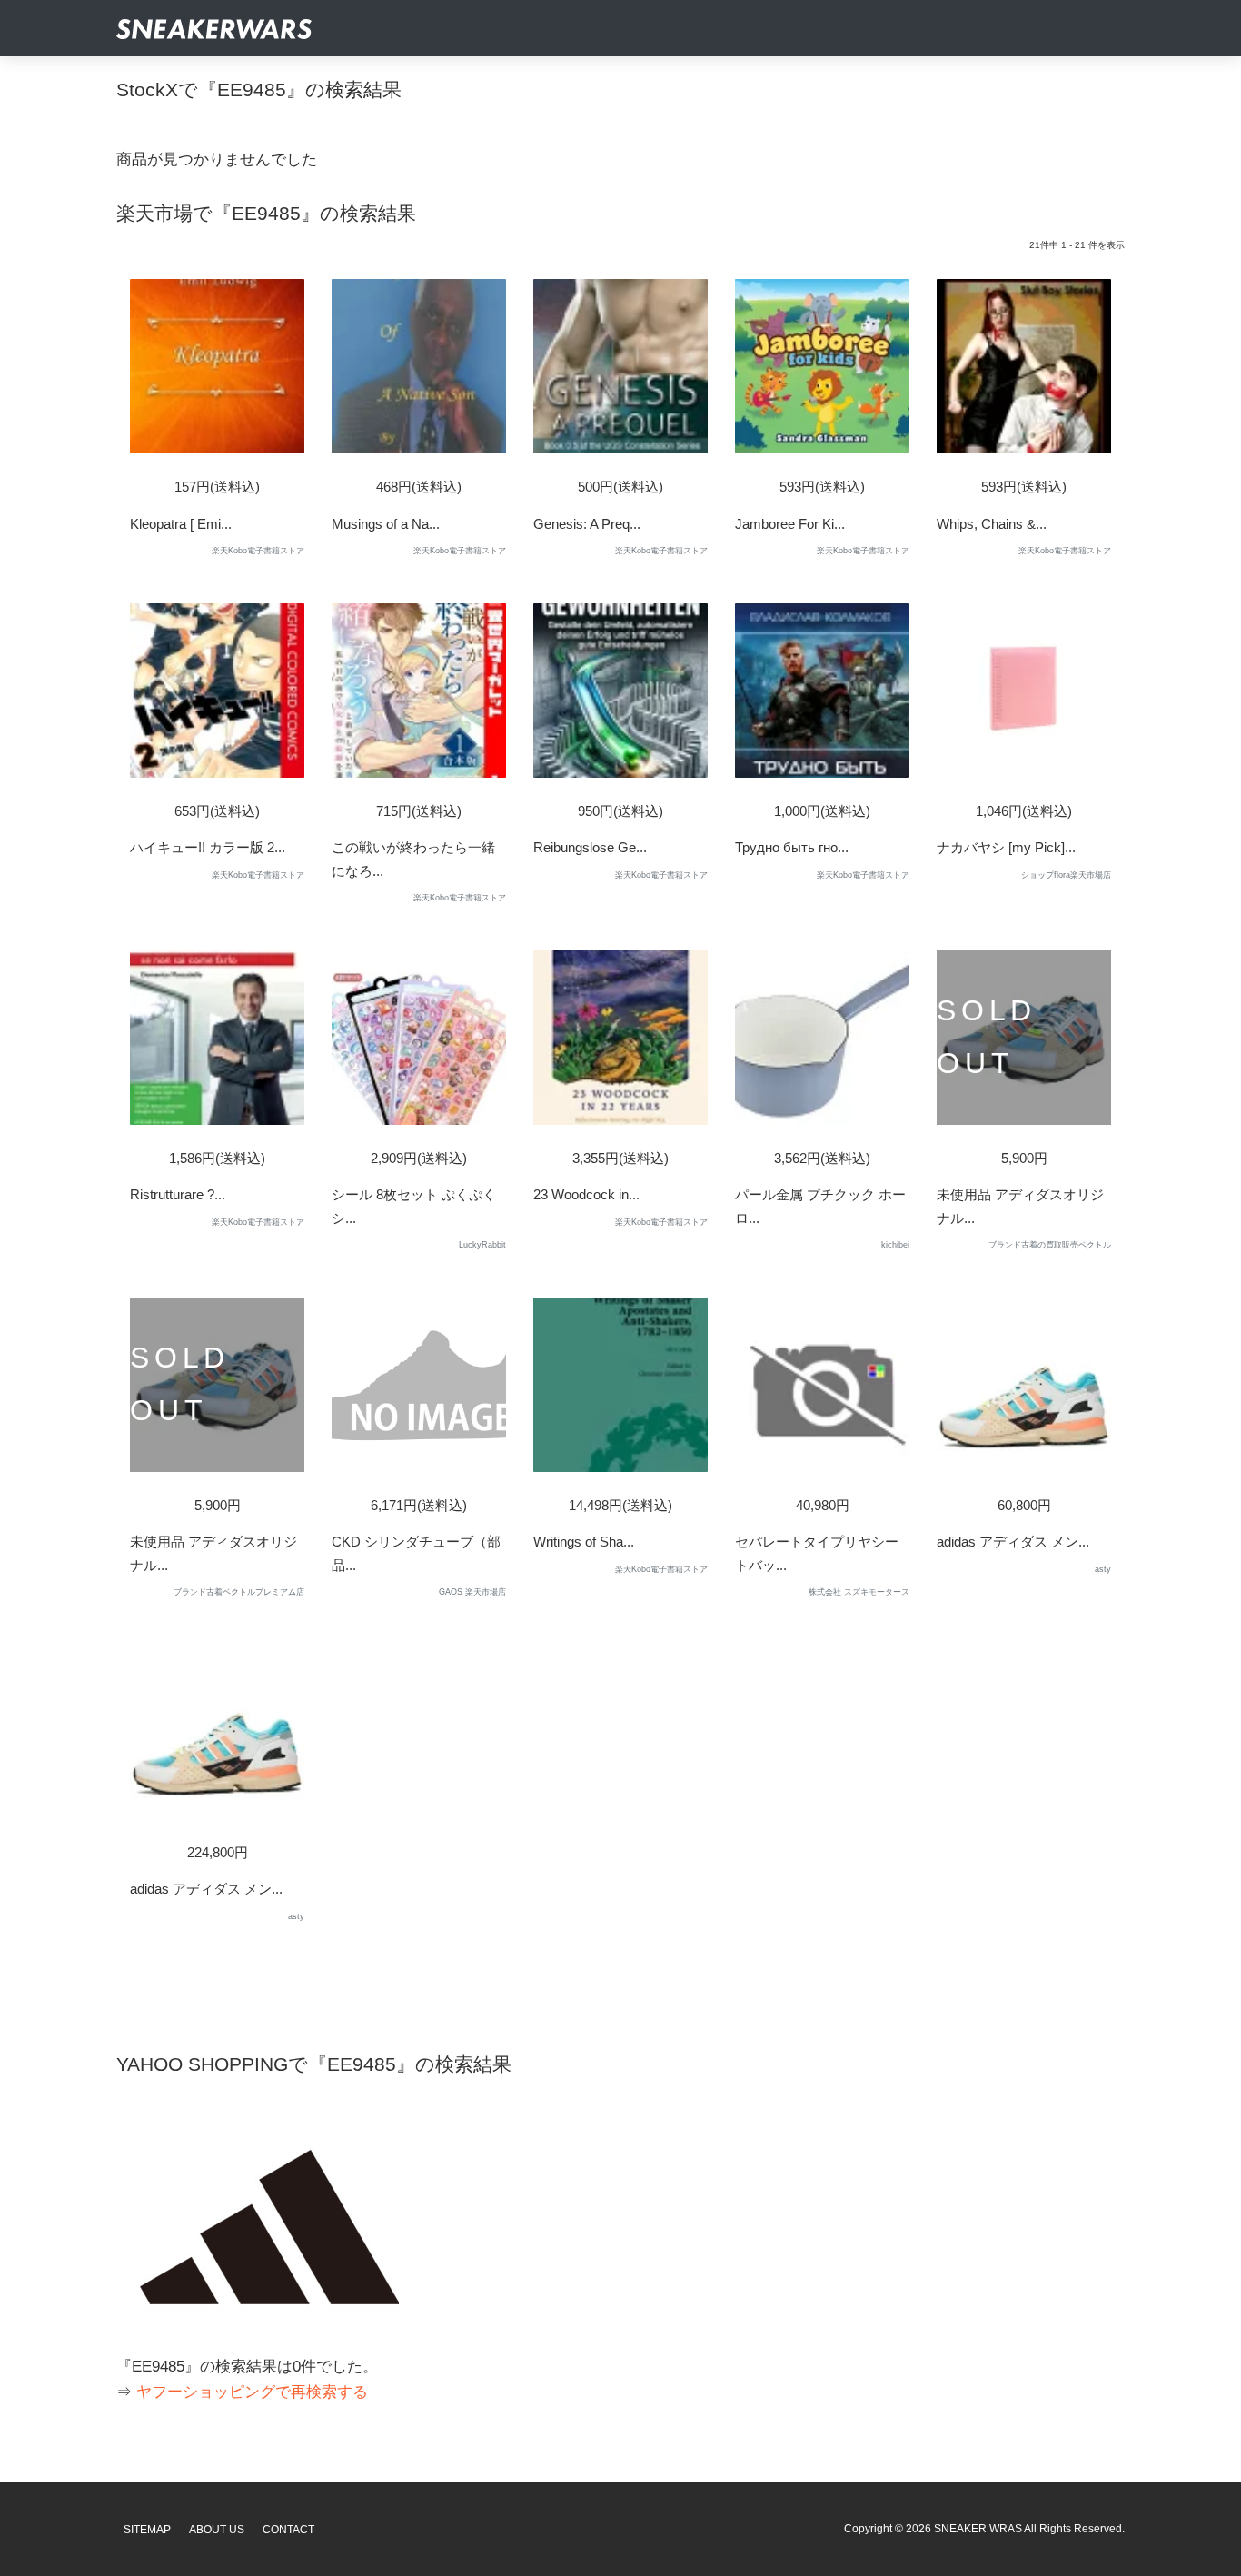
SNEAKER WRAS (978, 2529)
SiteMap (147, 2530)
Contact (288, 2530)
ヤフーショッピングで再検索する (252, 2392)
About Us (217, 2530)
